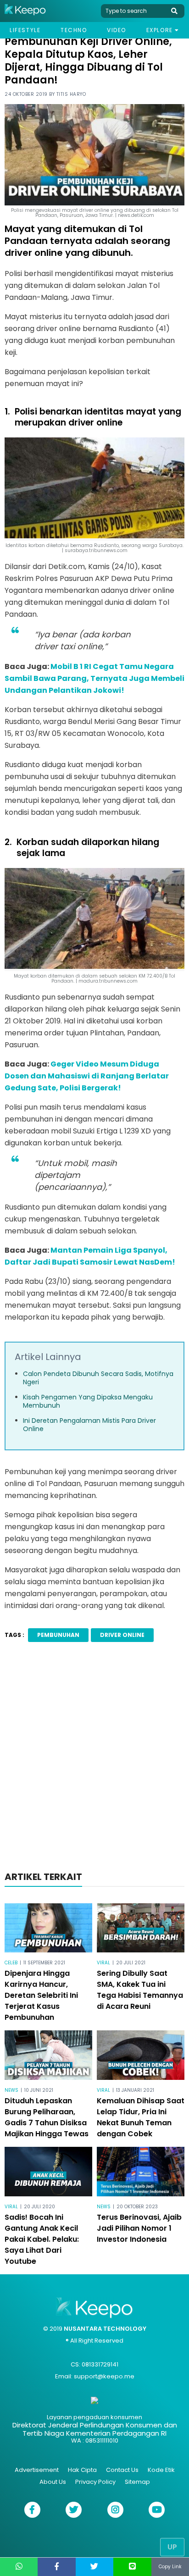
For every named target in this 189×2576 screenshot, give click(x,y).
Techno (74, 30)
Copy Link (170, 2567)
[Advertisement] (94, 1759)
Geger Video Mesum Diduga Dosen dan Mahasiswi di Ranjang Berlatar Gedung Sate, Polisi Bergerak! (87, 1076)
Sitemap (137, 2482)
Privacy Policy (95, 2482)
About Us (53, 2482)
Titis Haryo (71, 94)
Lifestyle (25, 30)
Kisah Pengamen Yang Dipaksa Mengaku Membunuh (88, 1401)
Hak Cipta (82, 2470)
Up (172, 2547)
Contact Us (122, 2470)
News (11, 2090)
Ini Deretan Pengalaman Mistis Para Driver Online (89, 1425)
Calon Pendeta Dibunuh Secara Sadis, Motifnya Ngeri (98, 1378)
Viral (103, 1963)
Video (117, 30)
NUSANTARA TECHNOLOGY (105, 2329)
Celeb (11, 1963)
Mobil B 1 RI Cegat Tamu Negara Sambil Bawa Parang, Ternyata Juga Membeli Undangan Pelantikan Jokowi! (94, 678)
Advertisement (37, 2470)
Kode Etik (161, 2470)
